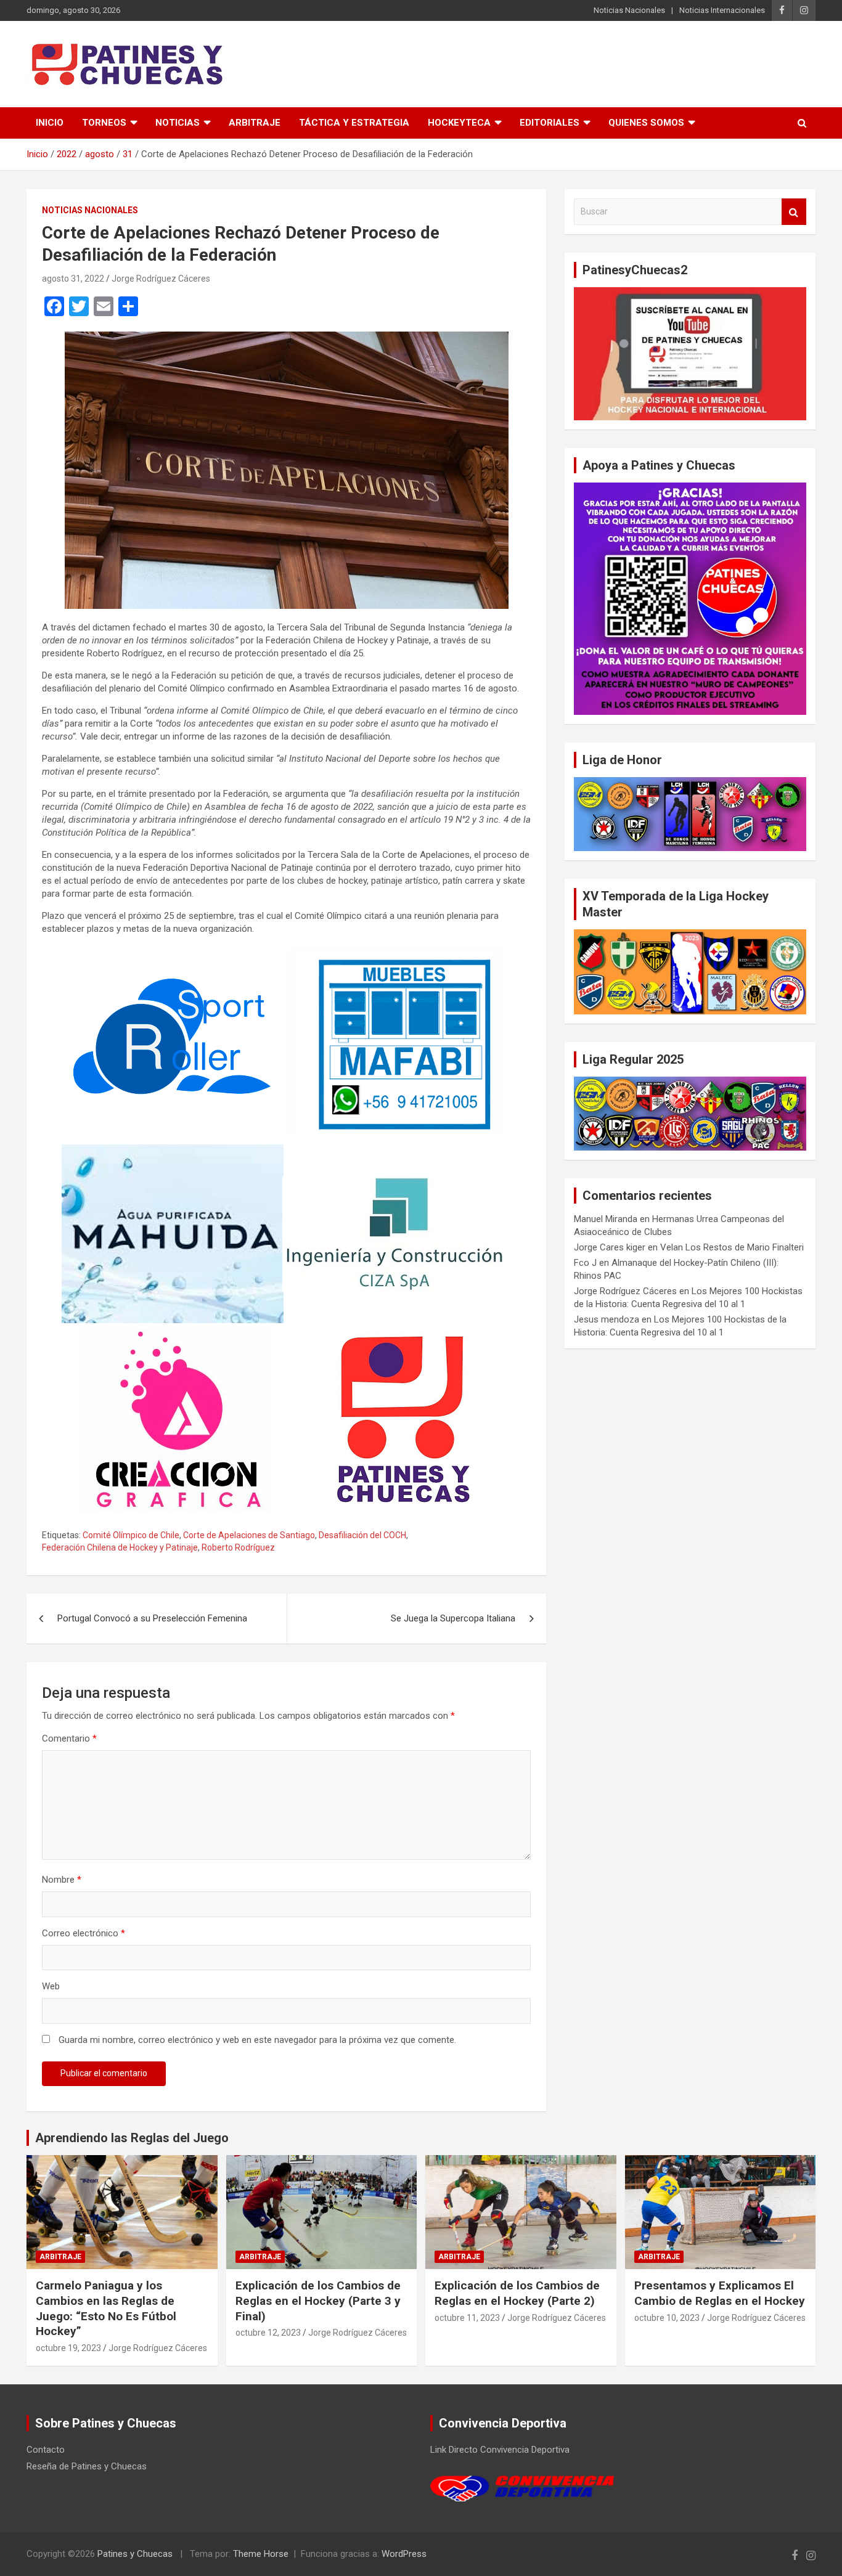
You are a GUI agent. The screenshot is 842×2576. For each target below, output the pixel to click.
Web (51, 1986)
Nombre (62, 1880)
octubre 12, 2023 (268, 2333)
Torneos (104, 123)
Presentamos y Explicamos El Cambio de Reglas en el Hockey (720, 2293)
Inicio (50, 123)
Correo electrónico (84, 1933)
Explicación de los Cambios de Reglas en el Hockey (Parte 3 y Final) (318, 2301)
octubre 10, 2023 (667, 2318)
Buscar (794, 212)
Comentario (69, 1738)
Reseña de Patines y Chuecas (87, 2466)
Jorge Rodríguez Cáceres (161, 279)
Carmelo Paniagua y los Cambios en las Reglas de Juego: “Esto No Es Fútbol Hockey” (106, 2308)
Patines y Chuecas (135, 2554)
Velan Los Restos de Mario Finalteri (732, 1247)
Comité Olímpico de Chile (131, 1535)
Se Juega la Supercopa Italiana (453, 1618)
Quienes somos (646, 123)
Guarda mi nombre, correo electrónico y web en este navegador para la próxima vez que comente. (257, 2040)
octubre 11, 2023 (467, 2318)
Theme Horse (261, 2554)
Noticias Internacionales (722, 10)
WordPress (404, 2554)
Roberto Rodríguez (238, 1547)
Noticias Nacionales (629, 10)
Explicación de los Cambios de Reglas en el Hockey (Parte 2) (517, 2293)
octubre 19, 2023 (68, 2348)
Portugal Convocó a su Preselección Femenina (152, 1618)
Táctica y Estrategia (354, 123)
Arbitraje (255, 123)
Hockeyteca (459, 123)
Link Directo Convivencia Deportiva (500, 2450)
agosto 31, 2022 (73, 279)
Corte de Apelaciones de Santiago (249, 1535)
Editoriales (550, 123)
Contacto (46, 2450)
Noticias (178, 123)
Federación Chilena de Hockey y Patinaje (120, 1547)
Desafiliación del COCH (362, 1535)
